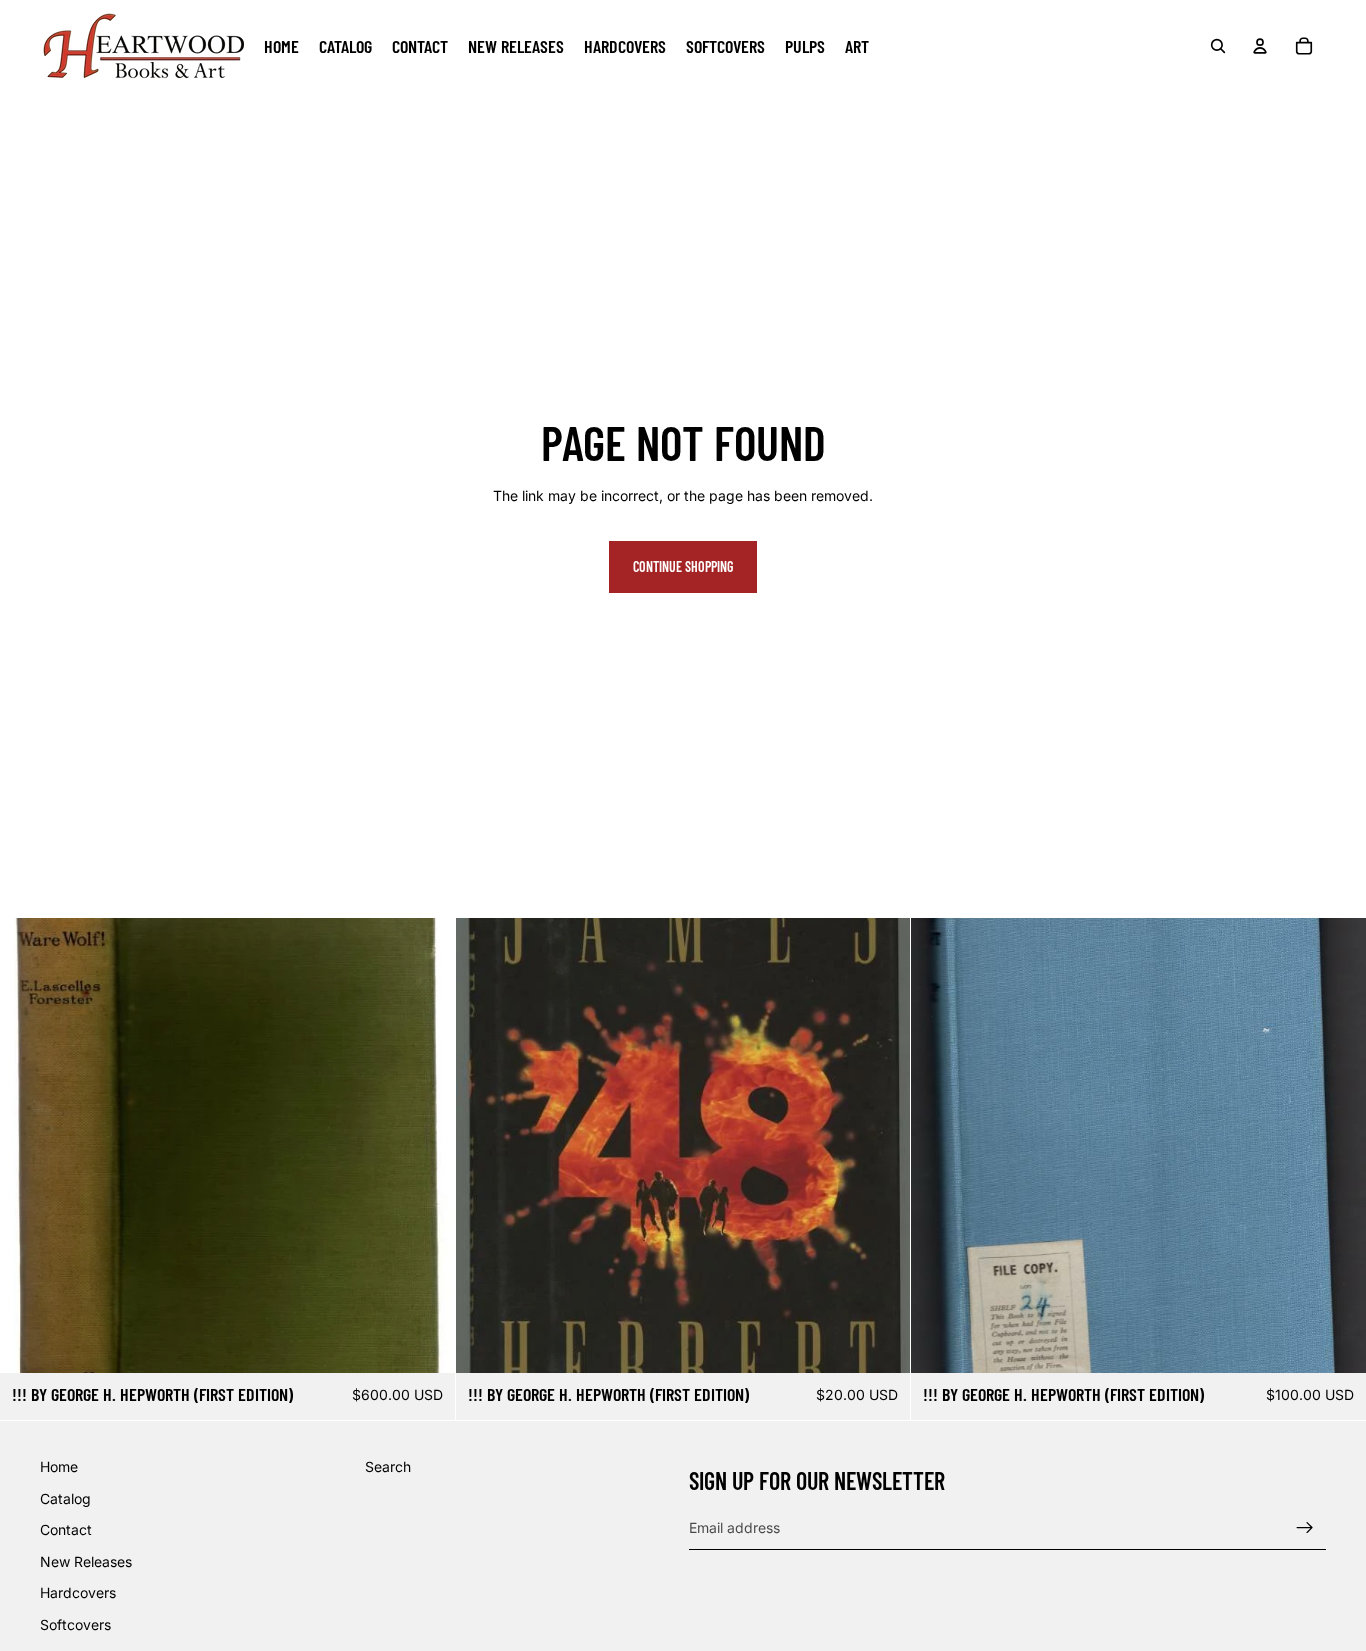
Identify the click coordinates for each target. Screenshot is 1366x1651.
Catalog (65, 1498)
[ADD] (424, 1342)
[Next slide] (1336, 1145)
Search (388, 1466)
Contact (66, 1530)
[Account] (1260, 46)
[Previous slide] (941, 1145)
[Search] (1218, 46)
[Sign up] (1305, 1528)
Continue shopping (683, 566)
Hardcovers (78, 1593)
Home (59, 1466)
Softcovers (75, 1624)
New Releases (86, 1561)
